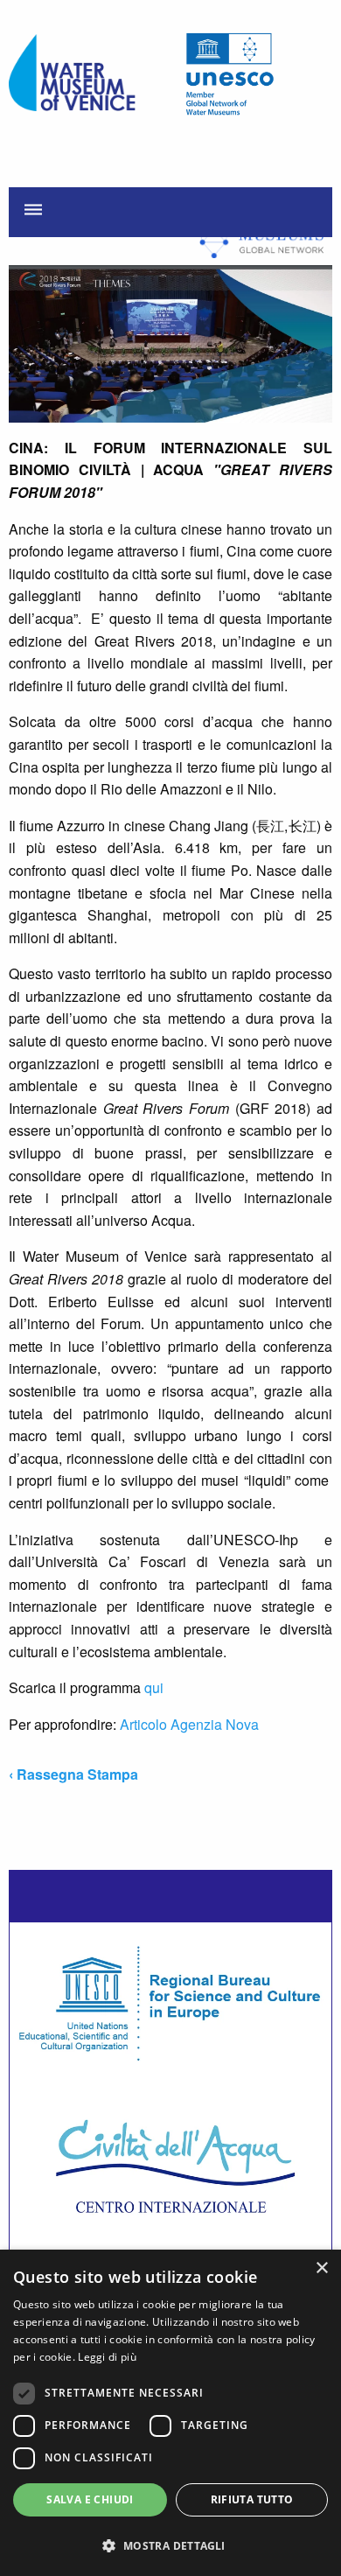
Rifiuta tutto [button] (252, 2499)
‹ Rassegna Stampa (73, 1774)
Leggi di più (107, 2357)
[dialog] (170, 2413)
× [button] (321, 2268)
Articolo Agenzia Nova (189, 1724)
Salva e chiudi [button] (90, 2499)
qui (154, 1687)
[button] (170, 2545)
